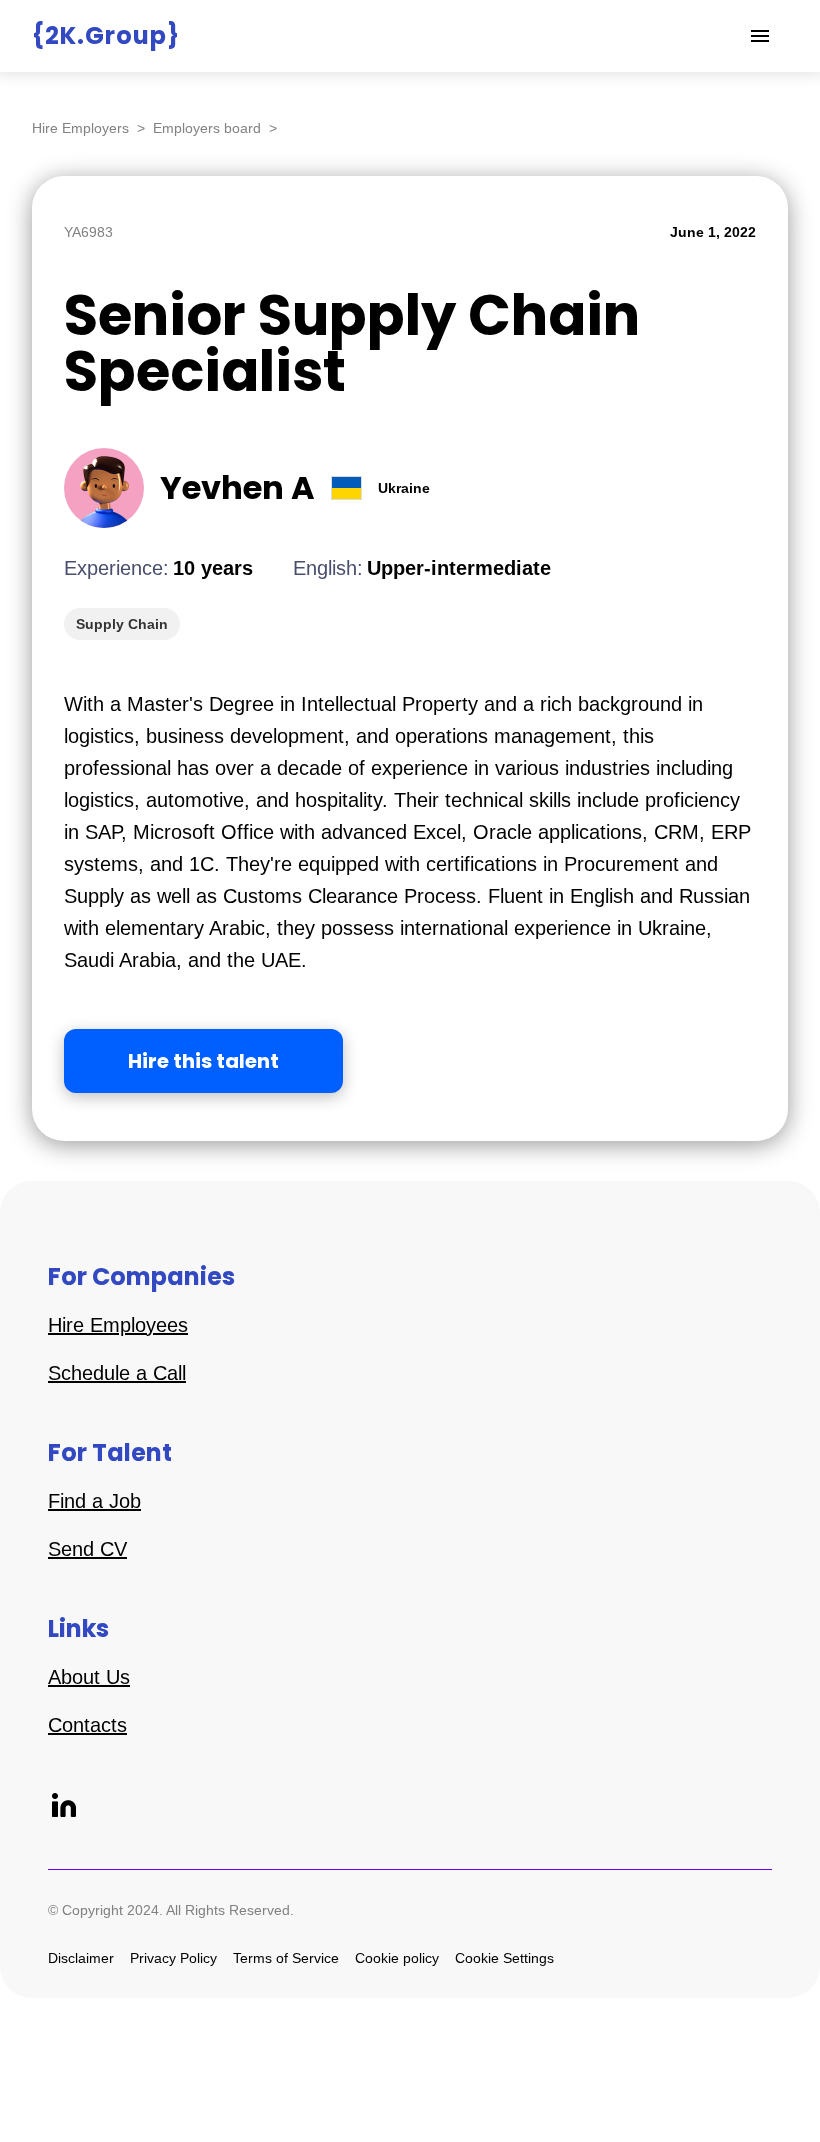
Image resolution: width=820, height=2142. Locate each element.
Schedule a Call (117, 1373)
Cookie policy (397, 1958)
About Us (89, 1677)
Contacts (87, 1725)
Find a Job (94, 1501)
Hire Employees (118, 1325)
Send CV (87, 1549)
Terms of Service (286, 1958)
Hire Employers (80, 128)
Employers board (207, 128)
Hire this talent (203, 1061)
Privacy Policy (173, 1958)
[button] (760, 36)
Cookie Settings (504, 1958)
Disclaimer (81, 1958)
